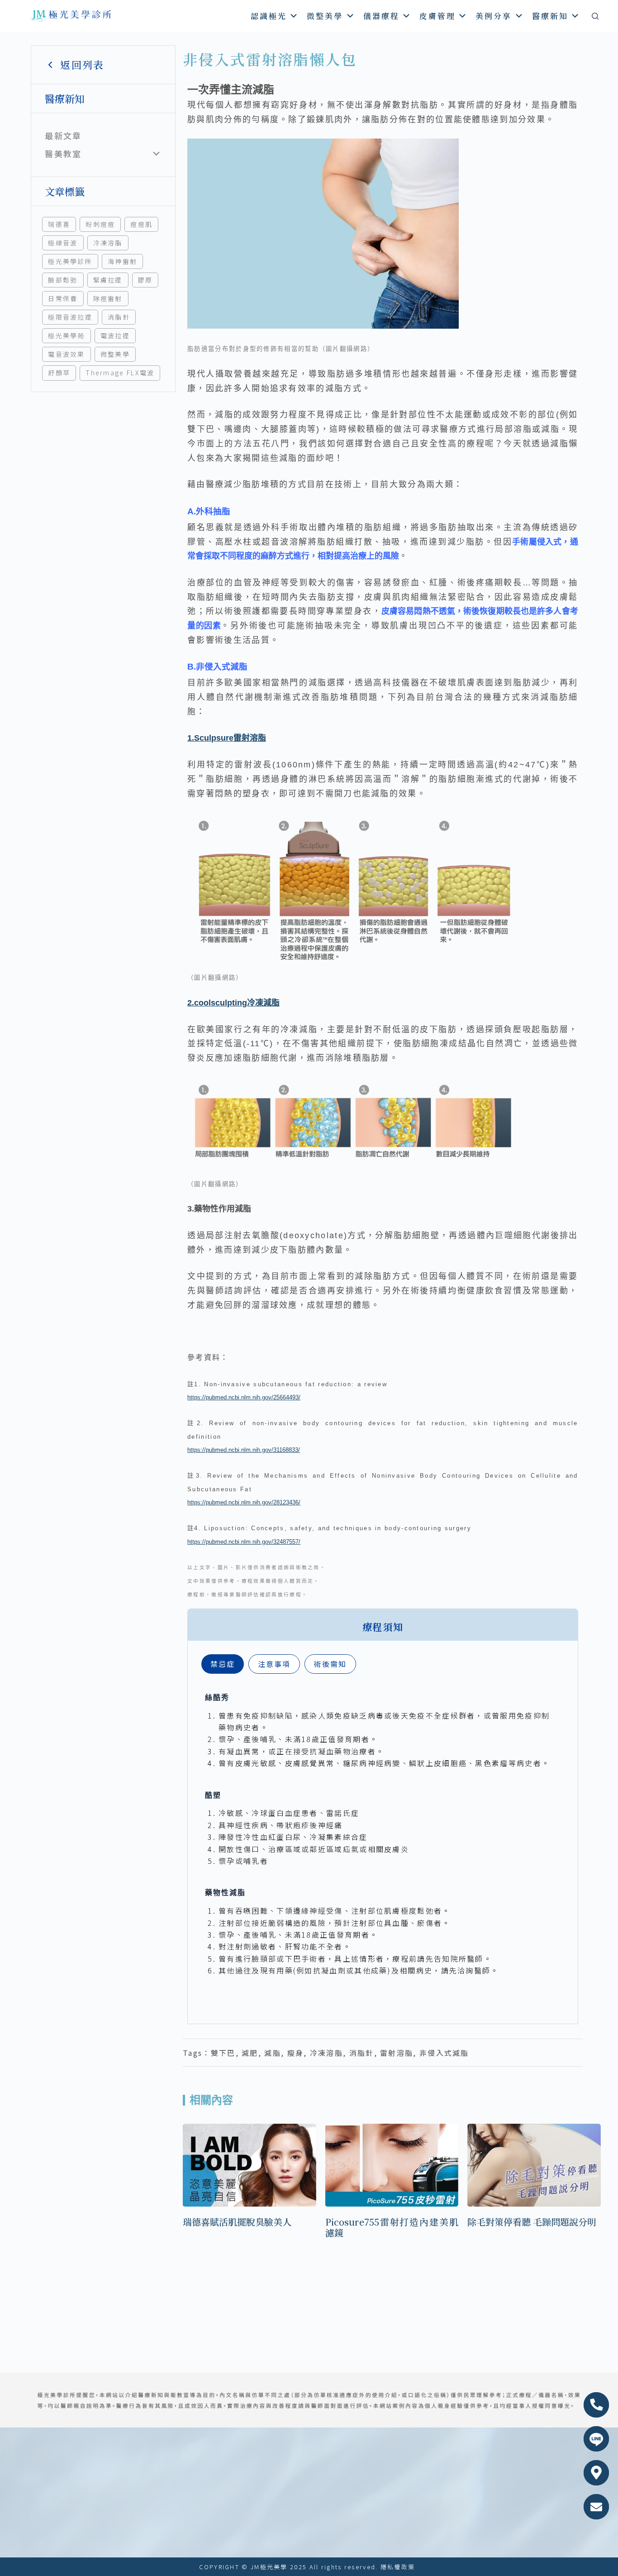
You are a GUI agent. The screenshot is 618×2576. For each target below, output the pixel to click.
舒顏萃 (59, 373)
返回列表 (82, 65)
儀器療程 (381, 16)
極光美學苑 (67, 335)
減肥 (250, 2053)
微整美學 (325, 16)
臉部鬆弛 (63, 280)
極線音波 (63, 243)
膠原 (145, 280)
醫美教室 (63, 153)
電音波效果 (67, 354)
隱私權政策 (398, 2567)
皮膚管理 (437, 16)
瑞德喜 (59, 224)
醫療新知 (550, 16)
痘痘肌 (141, 224)
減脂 (273, 2053)
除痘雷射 (108, 298)
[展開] (156, 154)
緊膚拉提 (108, 280)
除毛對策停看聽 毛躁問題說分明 (532, 2222)
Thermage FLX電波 (120, 373)
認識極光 (269, 16)
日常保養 (63, 298)
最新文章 (63, 135)
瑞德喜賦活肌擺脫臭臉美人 (237, 2222)
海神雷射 (122, 261)
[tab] (223, 1664)
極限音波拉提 (70, 317)
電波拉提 (115, 335)
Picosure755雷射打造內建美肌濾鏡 (392, 2227)
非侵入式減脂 (444, 2053)
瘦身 (296, 2053)
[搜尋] (595, 16)
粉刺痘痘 (100, 224)
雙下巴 (223, 2053)
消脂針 (119, 317)
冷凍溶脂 (108, 243)
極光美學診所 (70, 261)
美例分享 (494, 16)
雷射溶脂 (397, 2053)
